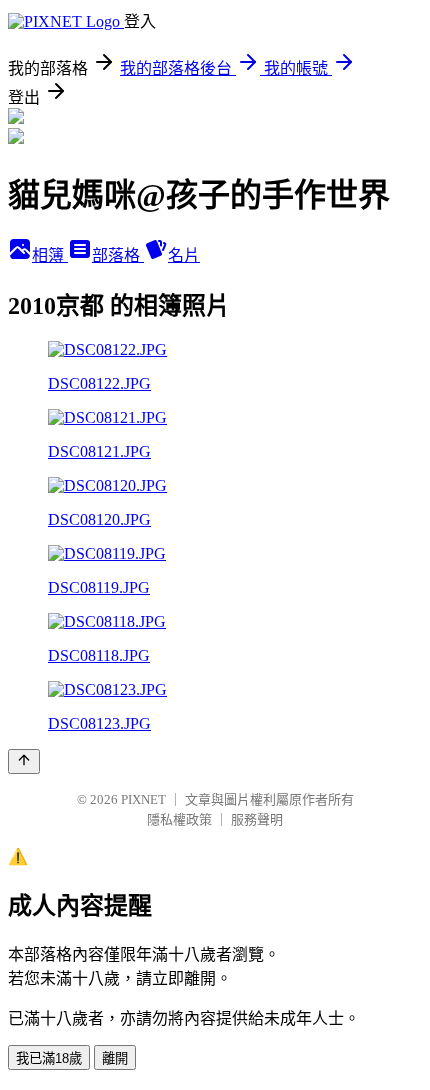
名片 (184, 255)
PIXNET (143, 799)
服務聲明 (257, 819)
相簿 (50, 255)
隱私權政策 (179, 819)
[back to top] (24, 761)
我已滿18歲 (49, 1058)
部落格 (118, 255)
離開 (115, 1058)
